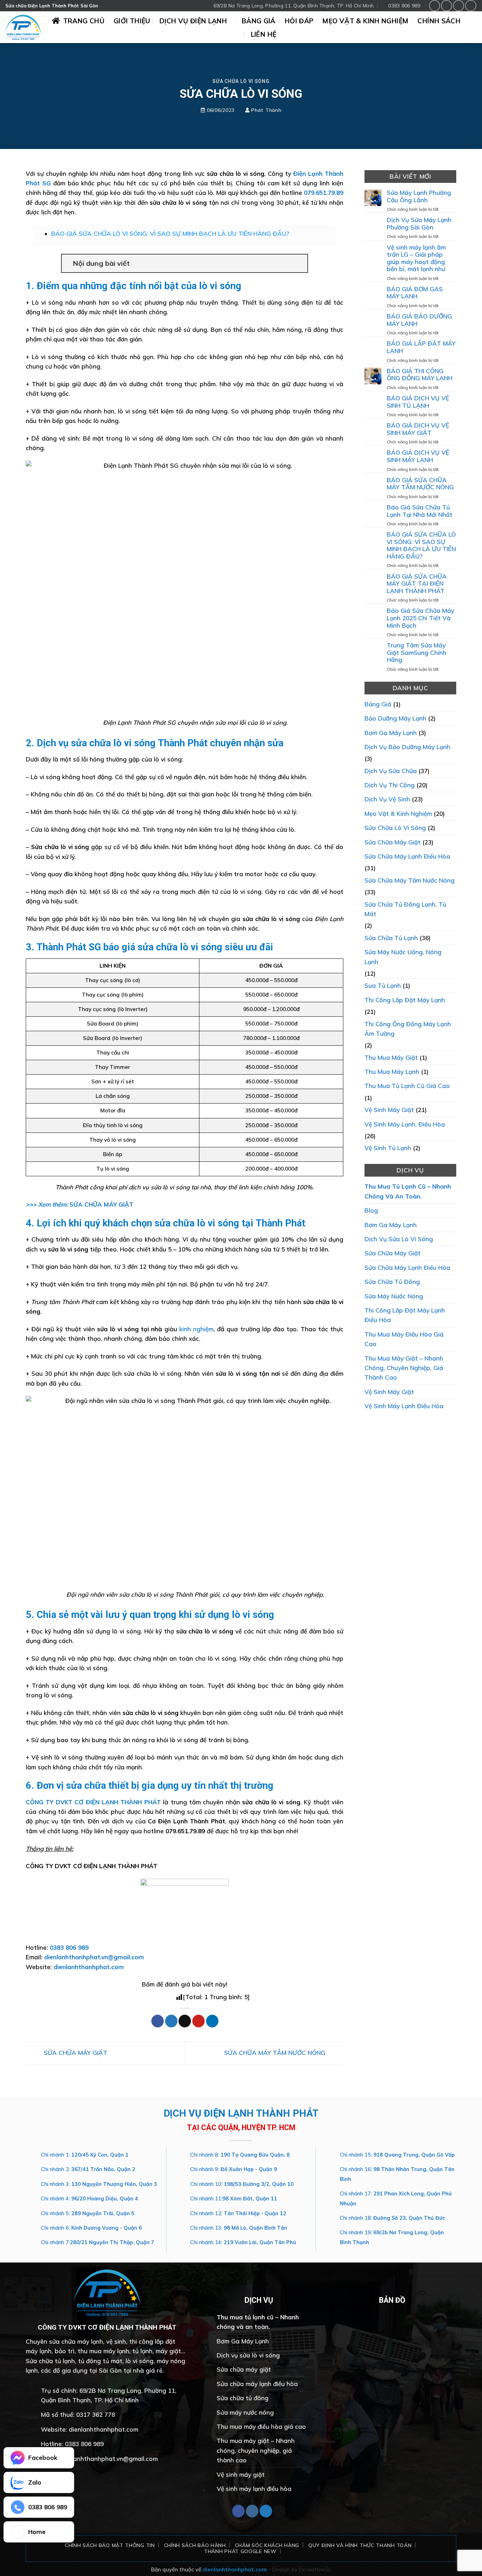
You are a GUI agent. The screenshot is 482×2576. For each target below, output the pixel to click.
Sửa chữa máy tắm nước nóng (409, 880)
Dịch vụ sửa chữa (391, 771)
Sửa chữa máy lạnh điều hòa (407, 856)
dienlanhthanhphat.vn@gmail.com (94, 1957)
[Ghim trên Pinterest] (198, 2021)
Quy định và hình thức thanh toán (360, 2545)
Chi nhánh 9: (234, 2169)
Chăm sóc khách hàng (267, 2545)
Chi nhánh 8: (240, 2155)
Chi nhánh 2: (88, 2169)
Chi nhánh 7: (98, 2242)
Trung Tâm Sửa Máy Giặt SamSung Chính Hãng (417, 653)
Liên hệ (264, 34)
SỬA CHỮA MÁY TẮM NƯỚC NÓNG (276, 2053)
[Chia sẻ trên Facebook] (158, 2021)
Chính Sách (439, 21)
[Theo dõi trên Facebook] (435, 5)
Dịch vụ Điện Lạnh (193, 21)
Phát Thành (266, 110)
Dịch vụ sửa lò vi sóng (399, 1239)
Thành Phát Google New (240, 2551)
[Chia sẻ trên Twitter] (171, 2021)
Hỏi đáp (299, 21)
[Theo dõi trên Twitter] (459, 5)
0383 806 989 (69, 1947)
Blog (371, 1210)
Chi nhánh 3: (99, 2184)
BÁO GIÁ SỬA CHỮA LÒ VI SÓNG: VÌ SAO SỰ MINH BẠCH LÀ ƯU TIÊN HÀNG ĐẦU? (170, 234)
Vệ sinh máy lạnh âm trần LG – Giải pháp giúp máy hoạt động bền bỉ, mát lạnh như (416, 258)
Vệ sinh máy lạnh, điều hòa (405, 1124)
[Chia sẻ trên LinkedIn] (212, 2021)
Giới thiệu (132, 21)
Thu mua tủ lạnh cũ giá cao (407, 1086)
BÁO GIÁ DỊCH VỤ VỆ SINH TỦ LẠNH (418, 402)
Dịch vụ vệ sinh (387, 799)
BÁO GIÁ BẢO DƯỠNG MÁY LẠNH (419, 320)
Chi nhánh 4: (89, 2199)
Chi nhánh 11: (234, 2199)
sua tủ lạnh (383, 985)
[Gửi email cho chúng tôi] (471, 5)
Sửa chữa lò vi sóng (241, 81)
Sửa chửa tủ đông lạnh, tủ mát (405, 909)
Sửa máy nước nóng (394, 1296)
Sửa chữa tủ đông (392, 1282)
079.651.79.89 (324, 193)
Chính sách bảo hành (195, 2545)
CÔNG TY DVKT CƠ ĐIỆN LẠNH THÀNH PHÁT (93, 1802)
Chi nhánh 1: (85, 2155)
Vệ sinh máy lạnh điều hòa (404, 1406)
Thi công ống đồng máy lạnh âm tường (408, 1028)
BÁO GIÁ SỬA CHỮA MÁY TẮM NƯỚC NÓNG (420, 484)
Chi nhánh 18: (393, 2218)
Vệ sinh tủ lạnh (388, 1148)
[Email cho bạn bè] (185, 2021)
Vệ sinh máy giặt (389, 1110)
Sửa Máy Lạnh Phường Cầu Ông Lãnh (419, 196)
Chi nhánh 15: (397, 2155)
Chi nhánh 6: (91, 2228)
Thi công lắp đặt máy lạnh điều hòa (405, 1315)
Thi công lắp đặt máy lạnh (405, 1000)
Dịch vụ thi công (390, 785)
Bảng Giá (259, 21)
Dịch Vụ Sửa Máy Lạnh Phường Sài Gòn (419, 224)
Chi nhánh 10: (242, 2184)
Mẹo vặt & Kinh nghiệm (365, 21)
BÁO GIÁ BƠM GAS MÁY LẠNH (415, 293)
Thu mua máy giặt (391, 1057)
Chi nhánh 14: (243, 2242)
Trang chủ (84, 21)
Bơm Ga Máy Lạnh (391, 732)
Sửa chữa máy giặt (393, 842)
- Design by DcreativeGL (300, 2569)
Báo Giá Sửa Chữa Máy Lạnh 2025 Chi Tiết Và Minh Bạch (420, 618)
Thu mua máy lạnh (392, 1072)
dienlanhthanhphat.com (89, 1967)
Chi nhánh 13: (239, 2228)
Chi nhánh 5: (88, 2213)
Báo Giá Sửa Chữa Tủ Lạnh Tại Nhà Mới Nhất (420, 511)
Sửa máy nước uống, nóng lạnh (403, 957)
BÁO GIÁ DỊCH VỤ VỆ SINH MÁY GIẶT (418, 429)
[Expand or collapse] (299, 263)
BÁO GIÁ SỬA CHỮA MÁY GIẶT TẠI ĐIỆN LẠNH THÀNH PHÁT (417, 584)
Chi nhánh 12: (238, 2213)
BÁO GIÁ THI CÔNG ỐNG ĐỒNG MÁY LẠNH (420, 375)
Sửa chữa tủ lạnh (391, 938)
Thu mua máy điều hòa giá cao (404, 1339)
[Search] (474, 27)
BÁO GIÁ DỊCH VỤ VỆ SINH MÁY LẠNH (418, 456)
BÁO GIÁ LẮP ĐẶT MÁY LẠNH (421, 347)
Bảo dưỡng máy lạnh (395, 718)
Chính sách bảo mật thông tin (110, 2545)
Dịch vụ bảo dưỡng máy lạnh (407, 747)
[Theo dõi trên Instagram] (447, 5)
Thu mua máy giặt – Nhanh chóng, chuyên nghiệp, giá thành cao (404, 1368)
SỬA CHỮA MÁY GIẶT (101, 1204)
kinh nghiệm (196, 1329)
